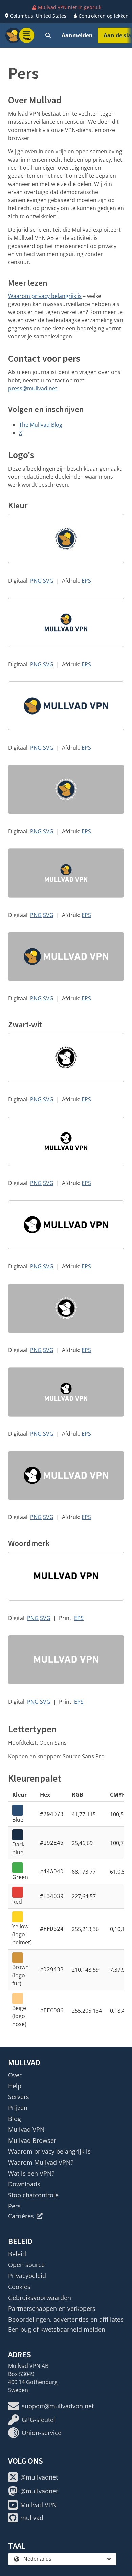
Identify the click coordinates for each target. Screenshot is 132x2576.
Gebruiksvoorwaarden (40, 2298)
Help (15, 2086)
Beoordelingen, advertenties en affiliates (66, 2319)
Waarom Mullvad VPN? (41, 2162)
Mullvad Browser (32, 2140)
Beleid (17, 2254)
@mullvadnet (39, 2477)
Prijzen (18, 2108)
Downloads (24, 2184)
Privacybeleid (27, 2276)
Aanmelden (77, 35)
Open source (26, 2265)
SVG (48, 581)
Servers (19, 2097)
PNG (36, 581)
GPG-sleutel (38, 2420)
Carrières (21, 2216)
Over (15, 2075)
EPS (86, 581)
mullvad (32, 2518)
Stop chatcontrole (33, 2195)
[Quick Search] (48, 35)
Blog (15, 2119)
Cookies (19, 2287)
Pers (14, 2206)
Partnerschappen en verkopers (52, 2308)
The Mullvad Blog (41, 425)
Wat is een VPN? (31, 2173)
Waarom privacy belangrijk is (45, 296)
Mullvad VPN (26, 2129)
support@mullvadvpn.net (58, 2406)
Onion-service (41, 2433)
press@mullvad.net (33, 388)
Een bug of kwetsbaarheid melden (57, 2329)
